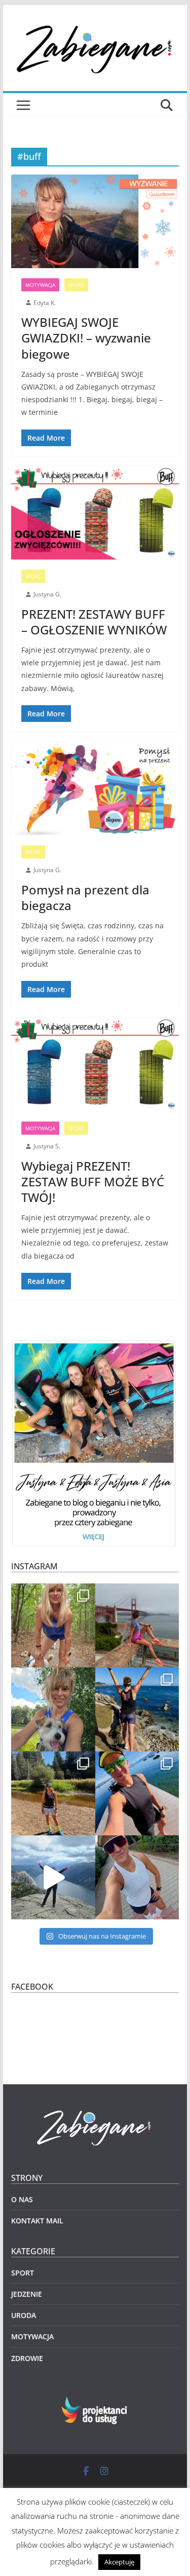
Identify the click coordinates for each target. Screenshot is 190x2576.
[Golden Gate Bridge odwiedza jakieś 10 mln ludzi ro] (137, 1625)
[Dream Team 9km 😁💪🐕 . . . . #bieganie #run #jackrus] (53, 1709)
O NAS (22, 2199)
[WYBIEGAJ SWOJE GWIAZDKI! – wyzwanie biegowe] (95, 221)
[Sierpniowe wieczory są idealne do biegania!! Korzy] (137, 1877)
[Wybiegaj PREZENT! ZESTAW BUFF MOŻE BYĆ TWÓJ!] (95, 1065)
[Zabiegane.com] (95, 2111)
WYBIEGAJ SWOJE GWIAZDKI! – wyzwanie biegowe (86, 338)
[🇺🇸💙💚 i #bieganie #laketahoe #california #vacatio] (137, 1793)
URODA (24, 2315)
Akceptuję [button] (119, 2562)
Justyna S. (47, 1146)
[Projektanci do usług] (95, 2403)
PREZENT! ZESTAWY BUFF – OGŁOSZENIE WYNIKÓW (94, 622)
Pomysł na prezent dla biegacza (85, 897)
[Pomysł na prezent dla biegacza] (95, 789)
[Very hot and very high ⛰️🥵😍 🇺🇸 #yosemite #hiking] (53, 1793)
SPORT (76, 285)
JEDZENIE (27, 2294)
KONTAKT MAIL (37, 2221)
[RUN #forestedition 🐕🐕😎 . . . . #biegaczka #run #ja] (53, 1625)
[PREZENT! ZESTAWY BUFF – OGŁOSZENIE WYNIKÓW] (95, 513)
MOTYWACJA (40, 285)
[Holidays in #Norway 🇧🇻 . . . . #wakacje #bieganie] (53, 1877)
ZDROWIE (27, 2358)
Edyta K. (45, 303)
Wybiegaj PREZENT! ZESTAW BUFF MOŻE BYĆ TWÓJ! (93, 1182)
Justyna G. (47, 594)
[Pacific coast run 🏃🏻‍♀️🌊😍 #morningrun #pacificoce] (137, 1709)
